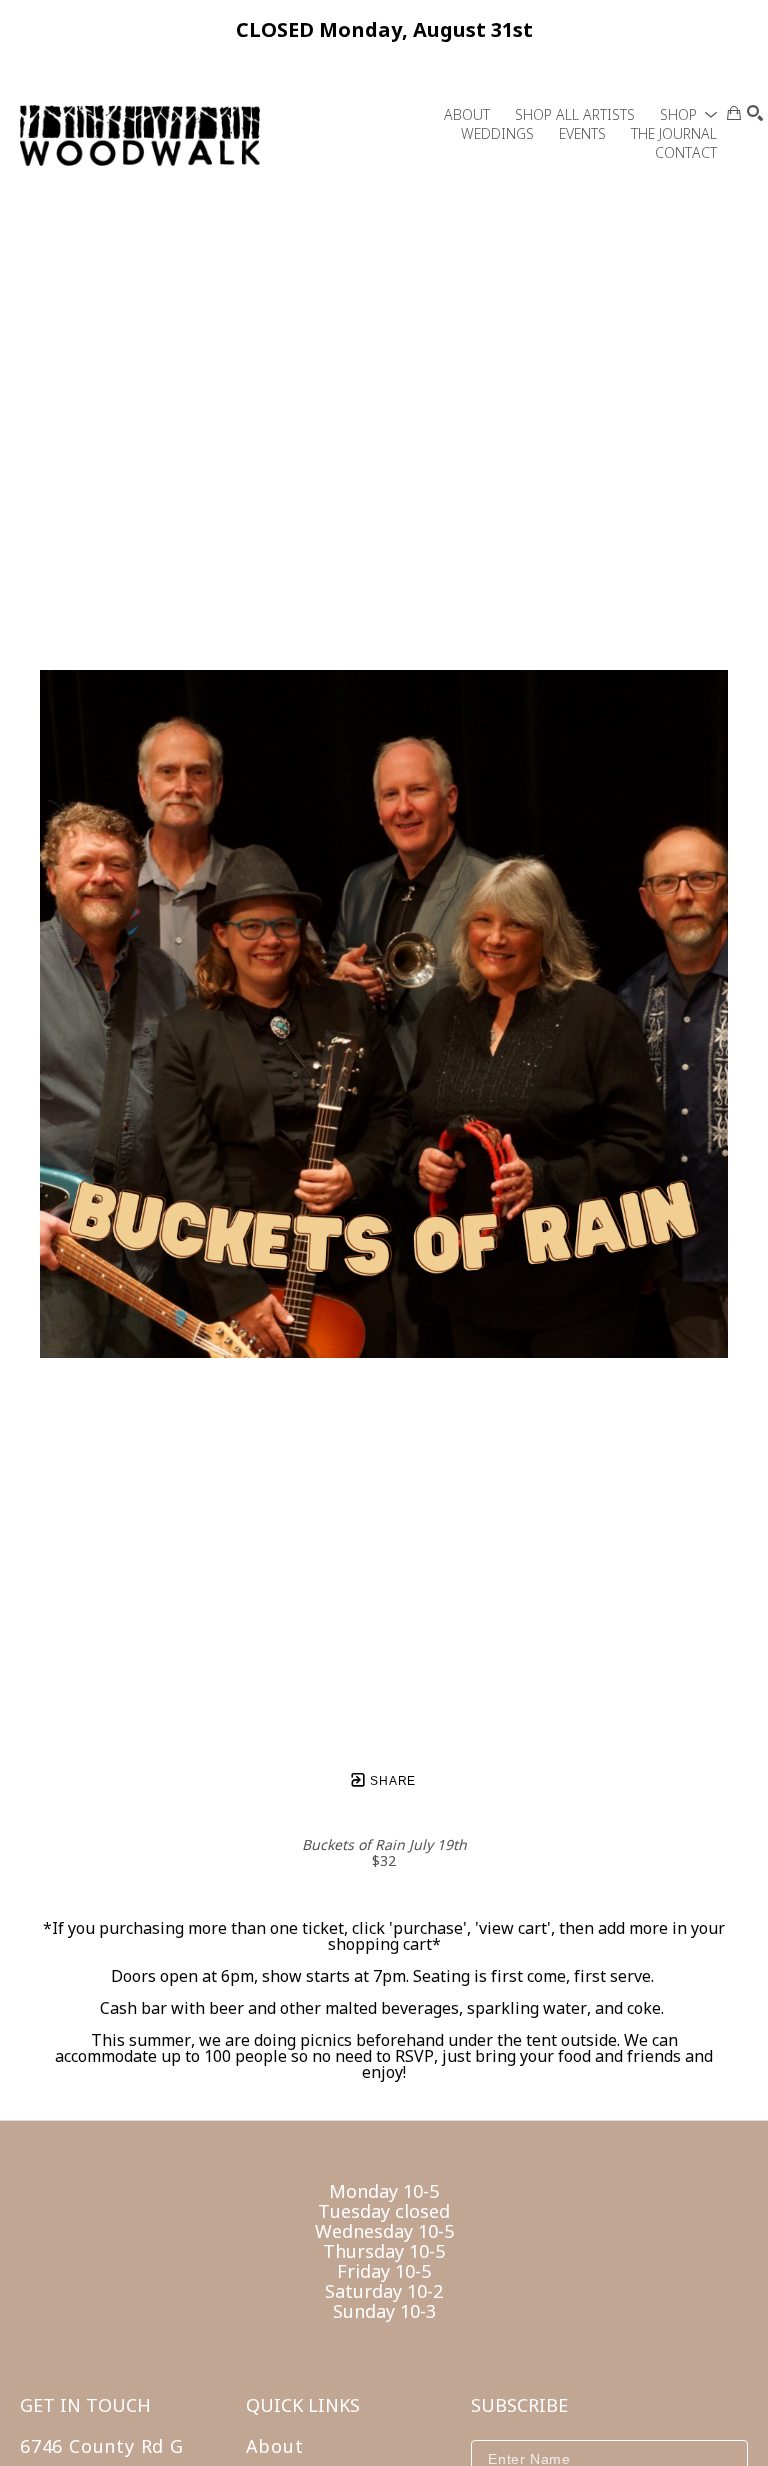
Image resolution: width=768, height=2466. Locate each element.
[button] (688, 114)
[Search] (755, 113)
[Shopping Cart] (734, 113)
